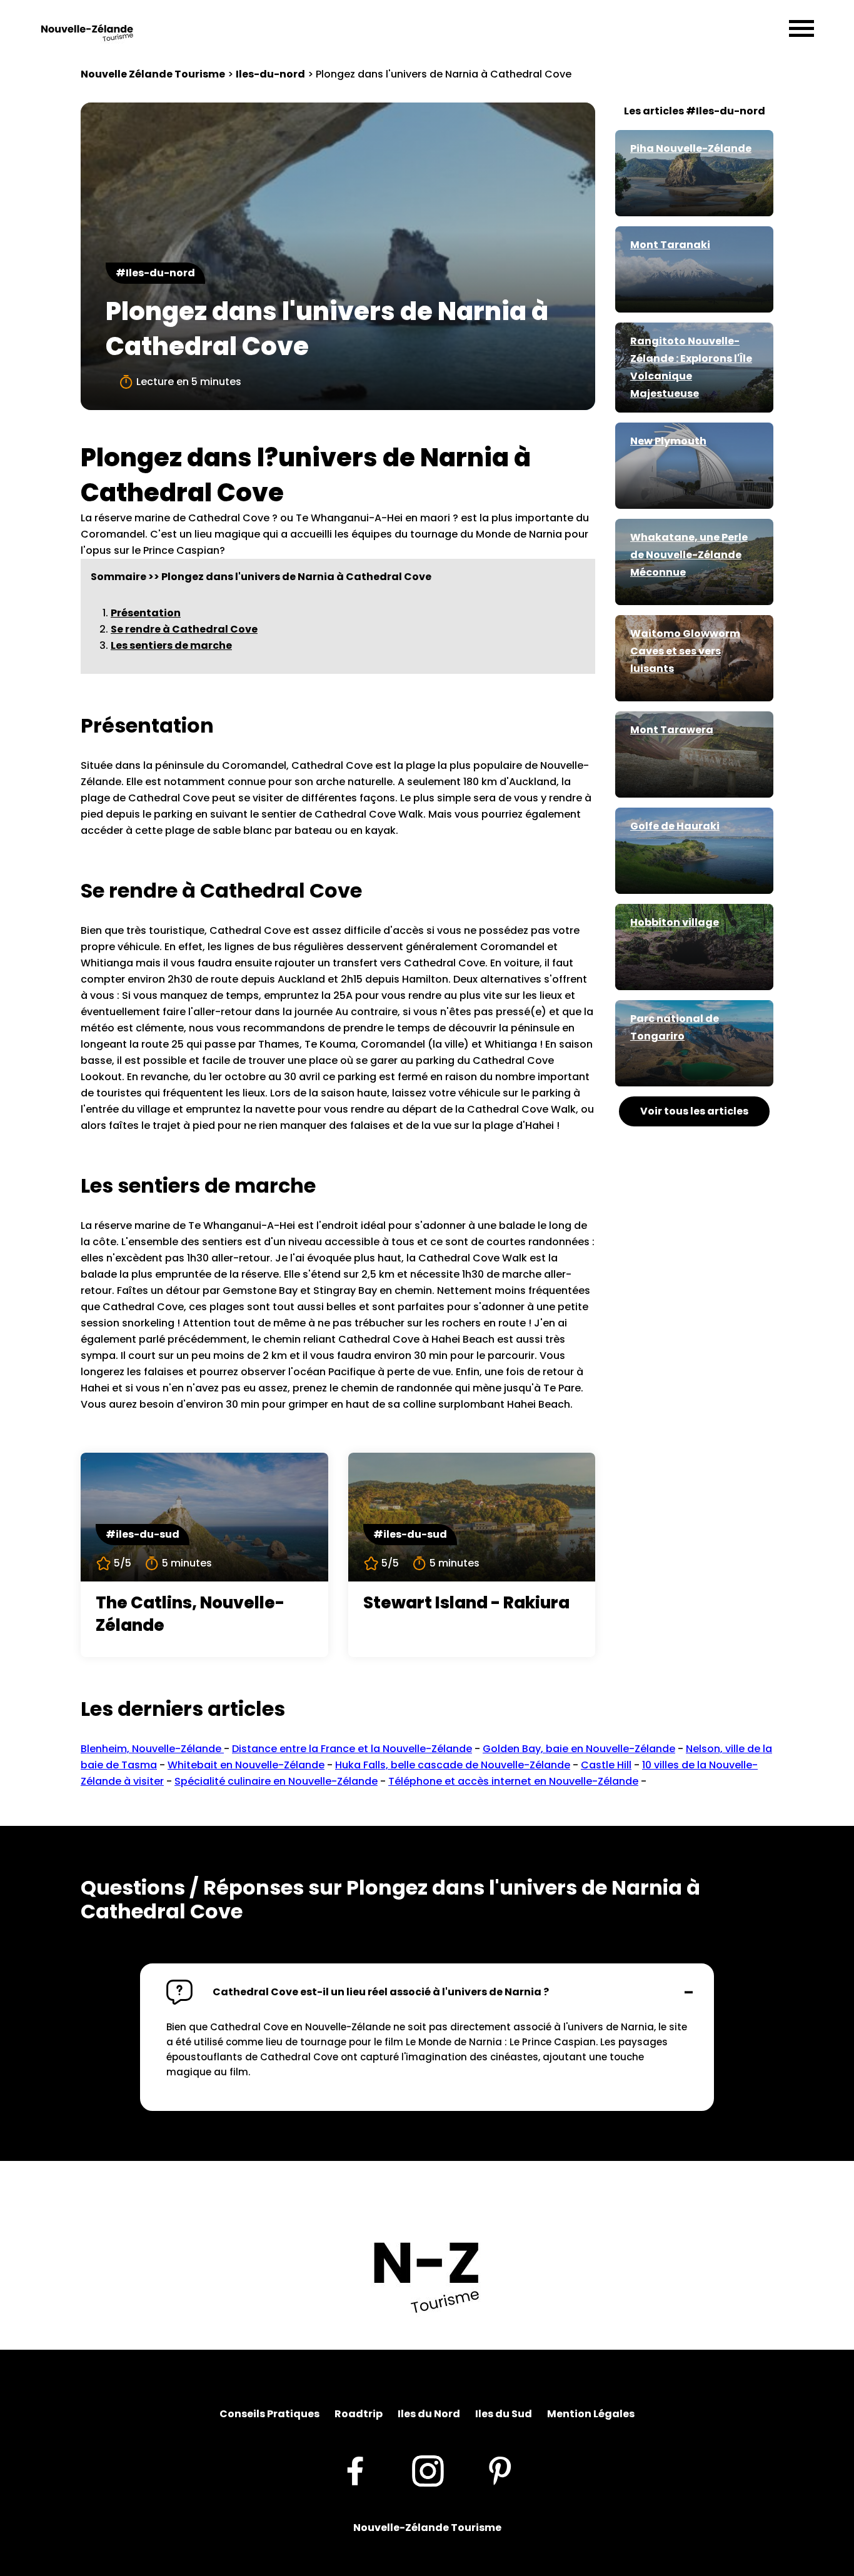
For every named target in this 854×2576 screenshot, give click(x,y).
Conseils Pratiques (269, 2414)
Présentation (146, 613)
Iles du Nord (429, 2414)
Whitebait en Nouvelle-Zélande (246, 1765)
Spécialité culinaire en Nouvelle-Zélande (276, 1781)
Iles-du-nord (270, 74)
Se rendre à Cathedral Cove (184, 629)
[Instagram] (428, 2470)
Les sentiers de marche (171, 645)
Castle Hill (606, 1765)
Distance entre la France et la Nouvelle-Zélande (352, 1749)
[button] (427, 1992)
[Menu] (801, 29)
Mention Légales (591, 2414)
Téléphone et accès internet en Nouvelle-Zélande (513, 1781)
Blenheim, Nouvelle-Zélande (152, 1749)
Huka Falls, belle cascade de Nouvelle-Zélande (453, 1765)
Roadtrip (359, 2414)
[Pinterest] (500, 2470)
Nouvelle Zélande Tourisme (153, 74)
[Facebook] (355, 2470)
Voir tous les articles (694, 1111)
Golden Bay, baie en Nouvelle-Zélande (579, 1749)
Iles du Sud (504, 2414)
